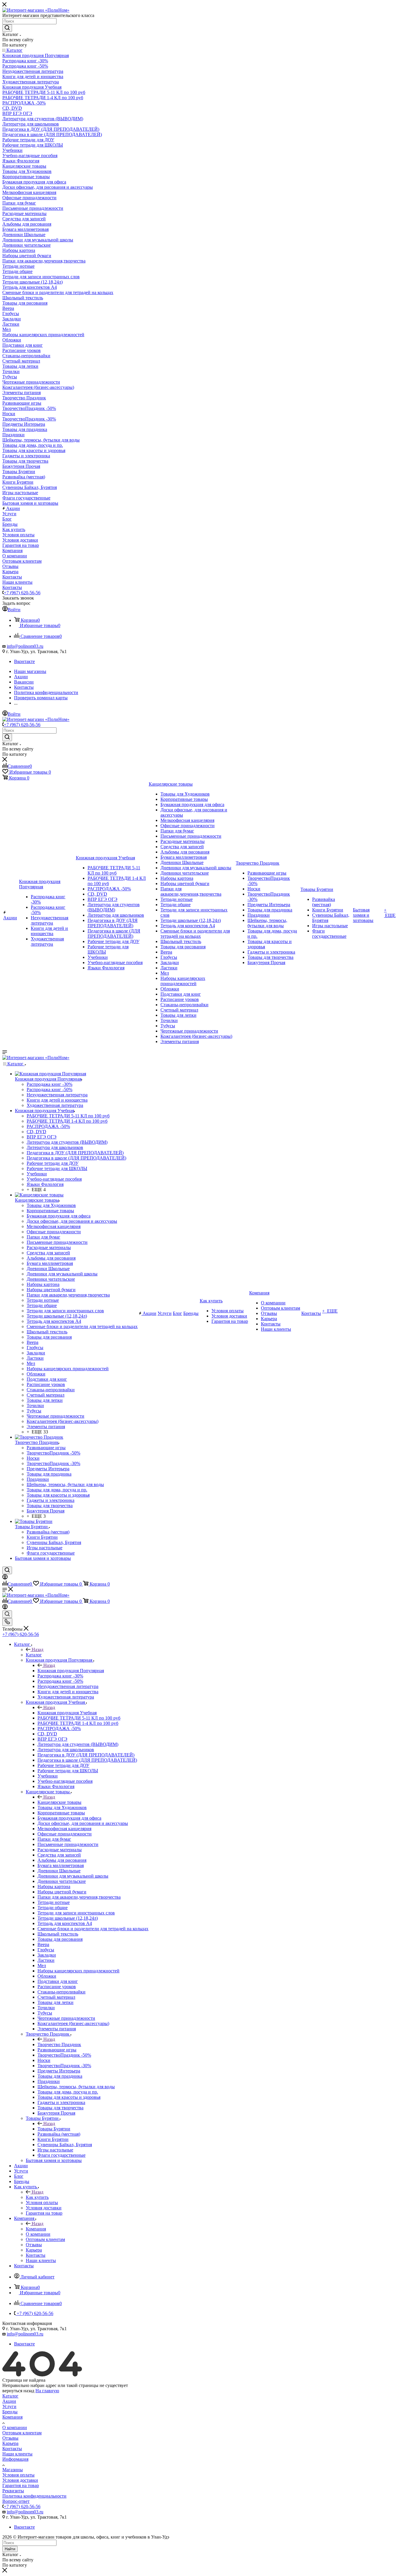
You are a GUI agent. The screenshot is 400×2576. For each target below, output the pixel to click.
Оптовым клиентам (22, 2433)
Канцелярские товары (59, 1802)
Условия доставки (20, 2480)
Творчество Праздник (59, 2045)
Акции (9, 2401)
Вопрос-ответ (16, 2501)
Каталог (34, 1655)
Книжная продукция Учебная (67, 1713)
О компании (15, 2428)
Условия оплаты (18, 2475)
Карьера (10, 2443)
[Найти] (7, 28)
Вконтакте (24, 661)
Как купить (37, 2197)
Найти (10, 2549)
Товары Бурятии (54, 2129)
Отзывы (10, 2438)
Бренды (10, 2412)
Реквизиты (13, 2491)
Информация (15, 2459)
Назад (37, 1650)
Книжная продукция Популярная (71, 1671)
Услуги (9, 2406)
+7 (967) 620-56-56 (22, 593)
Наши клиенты (17, 2454)
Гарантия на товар (21, 2485)
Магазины (13, 2470)
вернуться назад (18, 2391)
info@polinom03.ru (25, 646)
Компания (36, 2229)
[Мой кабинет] (5, 1578)
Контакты (12, 2449)
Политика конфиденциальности (34, 2496)
